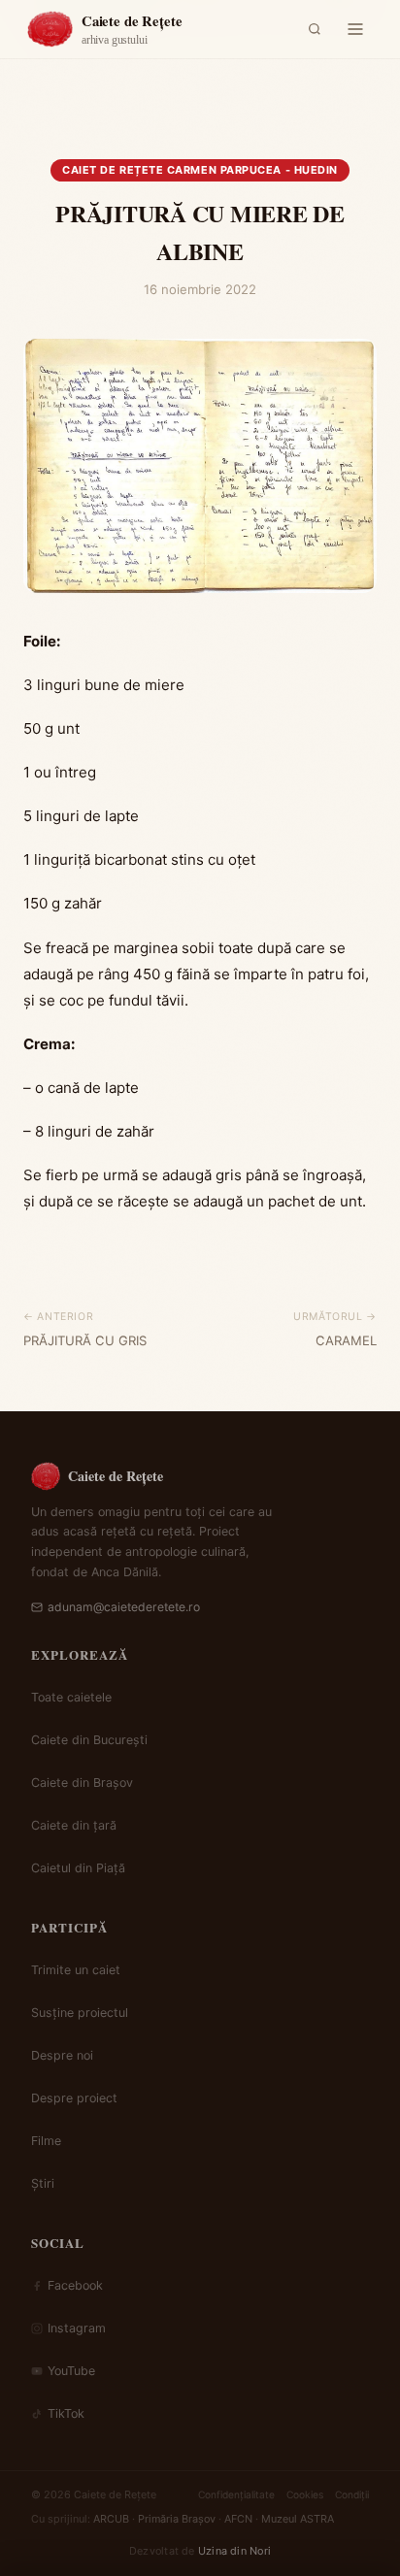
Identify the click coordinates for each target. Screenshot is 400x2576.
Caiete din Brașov (82, 1783)
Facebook (75, 2285)
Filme (46, 2141)
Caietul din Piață (78, 1868)
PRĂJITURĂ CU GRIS (85, 1340)
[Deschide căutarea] (315, 29)
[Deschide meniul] (355, 29)
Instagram (77, 2328)
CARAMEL (346, 1340)
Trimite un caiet (76, 1970)
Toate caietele (71, 1697)
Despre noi (62, 2055)
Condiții (352, 2494)
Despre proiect (74, 2098)
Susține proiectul (80, 2013)
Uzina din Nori (234, 2551)
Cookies (305, 2494)
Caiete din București (89, 1740)
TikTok (66, 2413)
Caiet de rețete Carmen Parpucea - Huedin (200, 170)
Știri (43, 2183)
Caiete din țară (74, 1825)
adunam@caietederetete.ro (124, 1607)
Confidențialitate (236, 2494)
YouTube (71, 2371)
